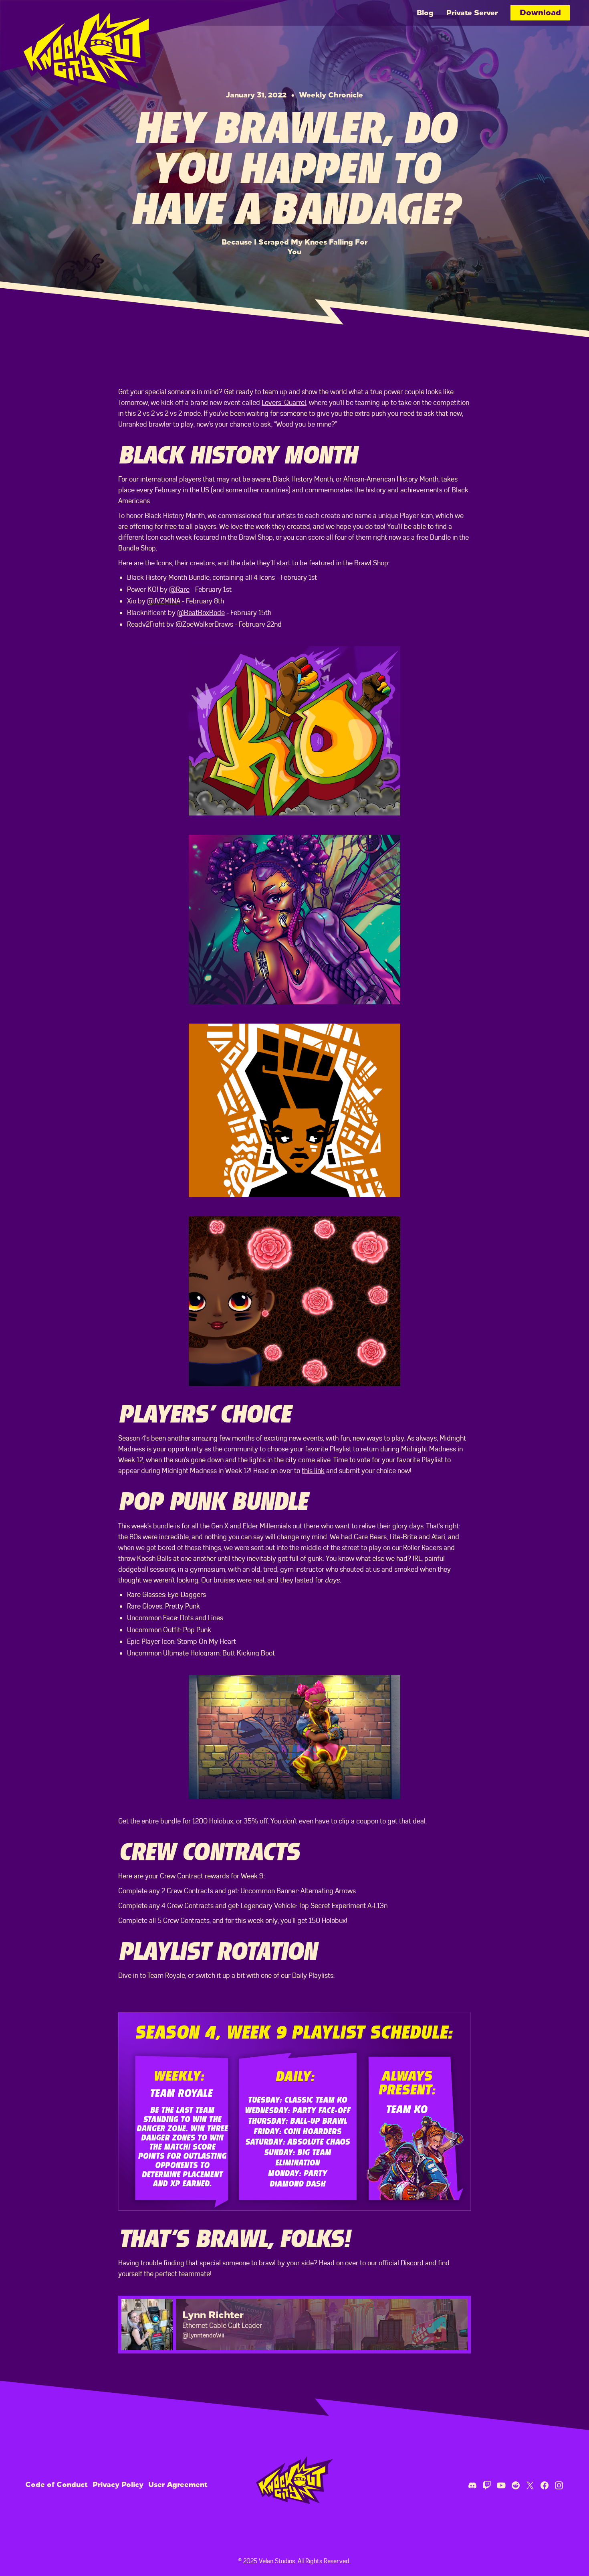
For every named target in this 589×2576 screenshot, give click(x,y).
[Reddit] (516, 2485)
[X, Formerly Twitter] (530, 2485)
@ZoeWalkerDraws (204, 624)
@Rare (179, 589)
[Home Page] (91, 45)
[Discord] (472, 2485)
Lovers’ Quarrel (284, 403)
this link (313, 1471)
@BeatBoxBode (201, 613)
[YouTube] (501, 2485)
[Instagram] (559, 2485)
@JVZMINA (164, 601)
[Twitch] (487, 2485)
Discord (412, 2263)
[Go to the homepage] (294, 2480)
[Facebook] (545, 2485)
